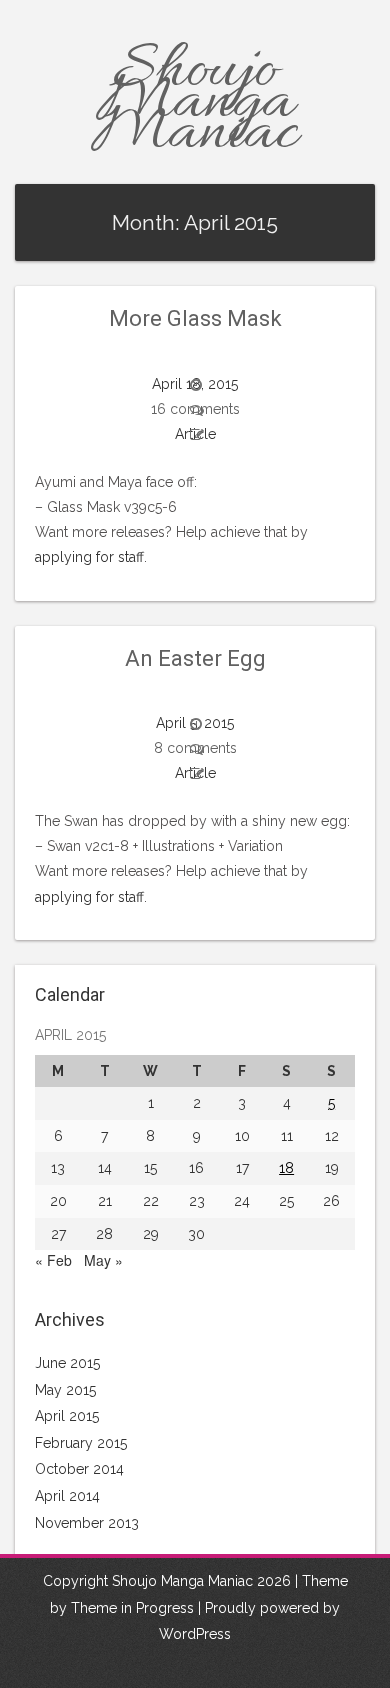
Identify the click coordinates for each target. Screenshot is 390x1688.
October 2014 (79, 1469)
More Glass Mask (195, 318)
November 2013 (87, 1523)
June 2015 (67, 1363)
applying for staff (89, 557)
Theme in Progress (132, 1608)
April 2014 (67, 1496)
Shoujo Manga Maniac (195, 103)
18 (286, 1168)
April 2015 (67, 1416)
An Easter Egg (195, 658)
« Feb (53, 1260)
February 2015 (81, 1443)
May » (103, 1260)
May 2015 (65, 1390)
